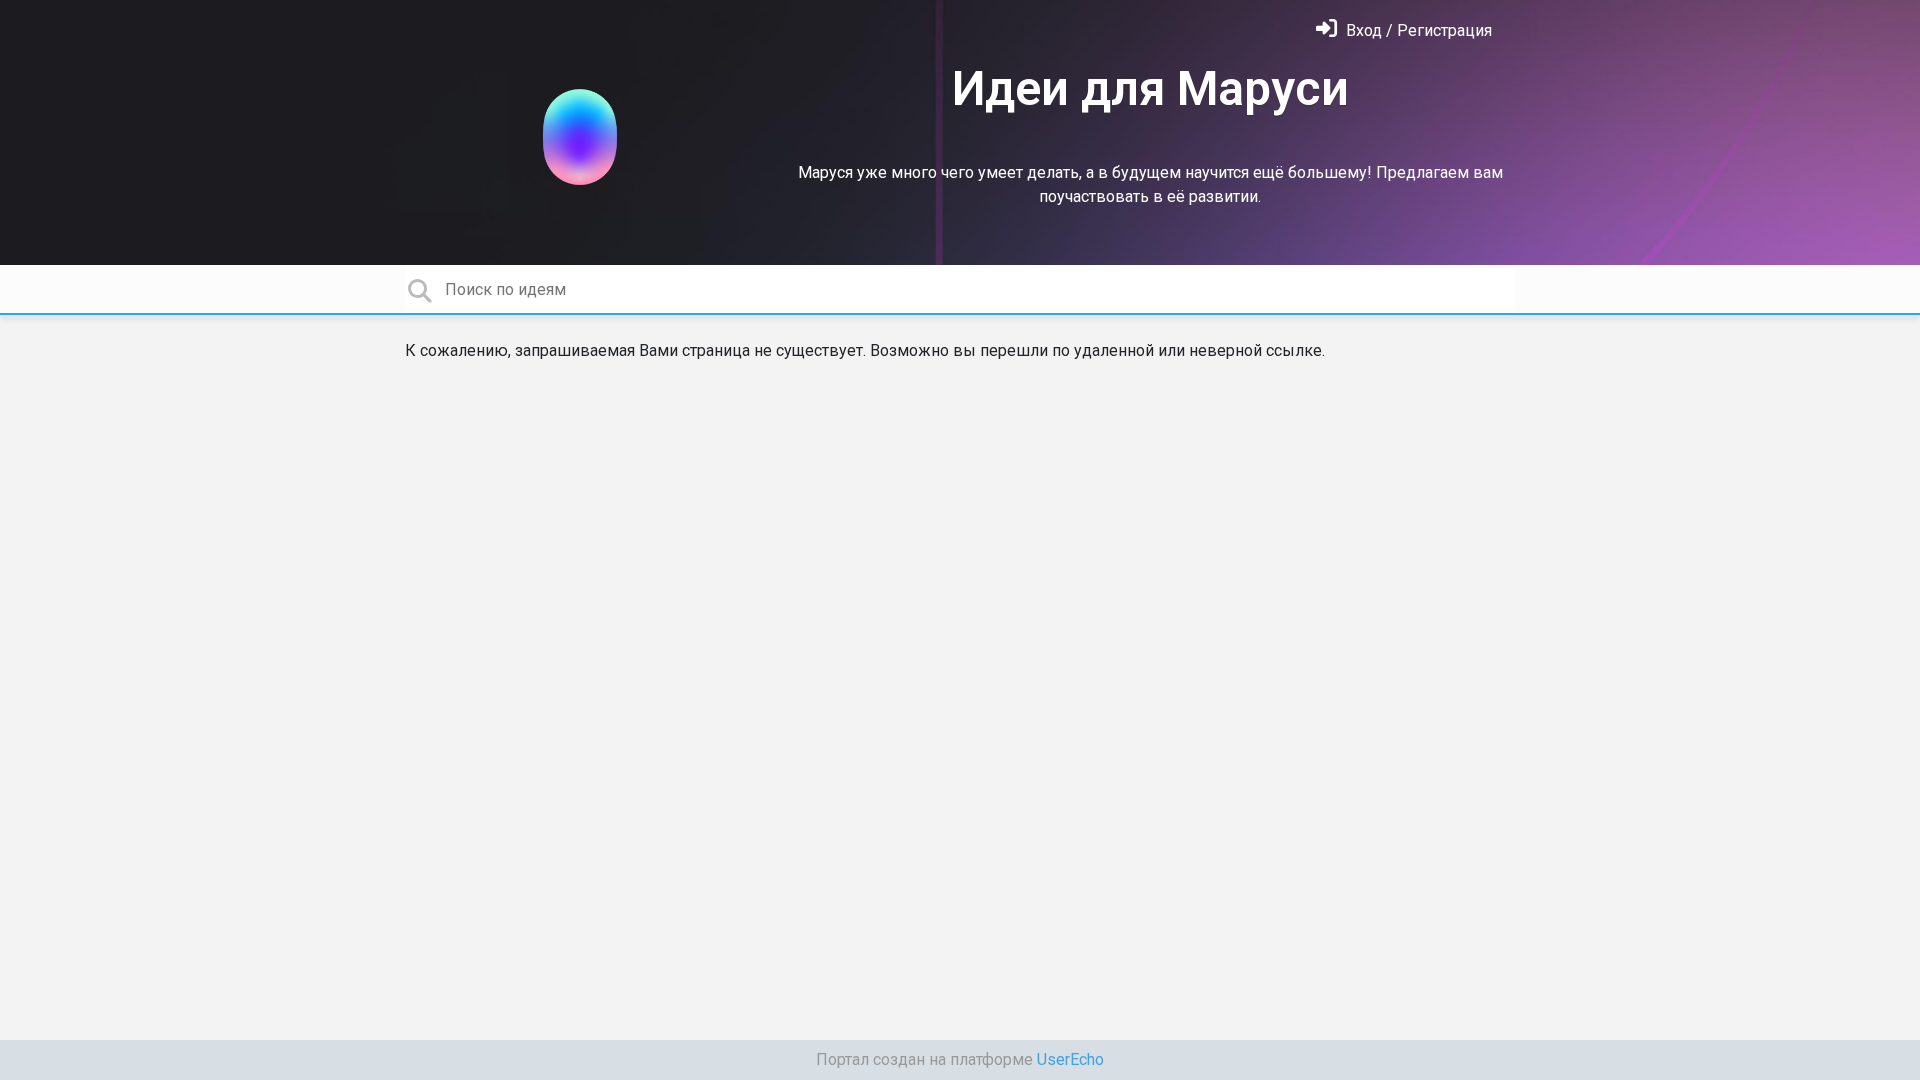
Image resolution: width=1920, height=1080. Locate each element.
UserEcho (1070, 1059)
